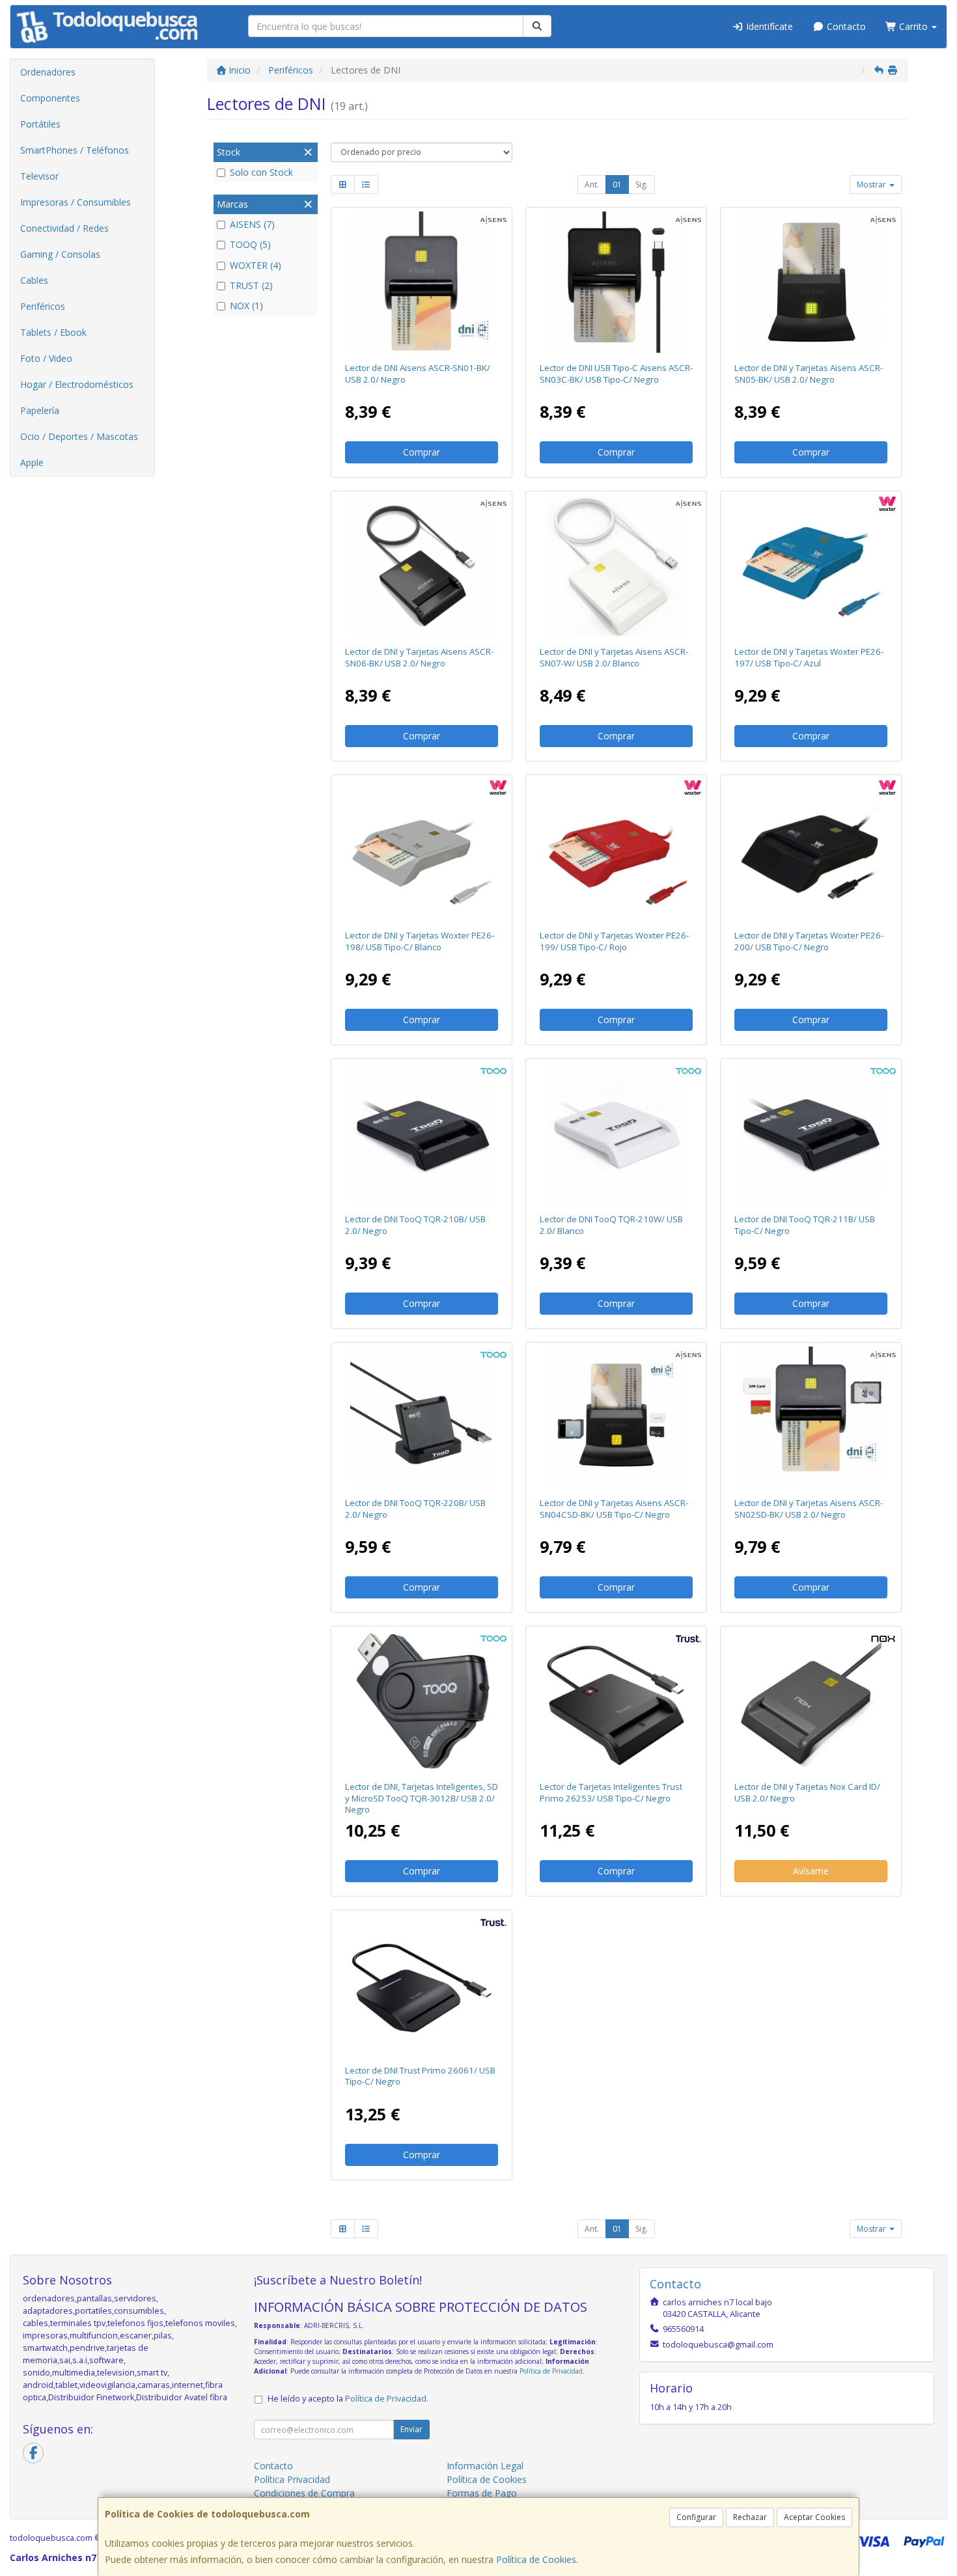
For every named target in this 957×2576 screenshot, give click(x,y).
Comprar (422, 452)
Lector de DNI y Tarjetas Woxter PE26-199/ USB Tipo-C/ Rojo (614, 941)
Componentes (50, 98)
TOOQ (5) (250, 244)
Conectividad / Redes (64, 228)
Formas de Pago (482, 2493)
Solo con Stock (261, 172)
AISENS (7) (252, 224)
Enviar (411, 2429)
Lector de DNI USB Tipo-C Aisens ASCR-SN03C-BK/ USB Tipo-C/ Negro (616, 373)
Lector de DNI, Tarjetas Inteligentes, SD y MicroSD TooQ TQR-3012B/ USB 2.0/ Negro (422, 1798)
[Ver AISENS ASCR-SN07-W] (617, 566)
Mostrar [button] (872, 185)
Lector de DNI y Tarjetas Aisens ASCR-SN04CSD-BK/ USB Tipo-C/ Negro (614, 1508)
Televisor (39, 176)
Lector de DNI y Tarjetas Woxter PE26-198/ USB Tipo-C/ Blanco (420, 941)
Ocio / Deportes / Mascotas (79, 436)
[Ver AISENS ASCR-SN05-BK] (811, 282)
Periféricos (43, 306)
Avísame (811, 1871)
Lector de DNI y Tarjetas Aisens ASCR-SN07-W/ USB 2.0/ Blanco (614, 657)
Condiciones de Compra (304, 2493)
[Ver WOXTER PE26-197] (811, 566)
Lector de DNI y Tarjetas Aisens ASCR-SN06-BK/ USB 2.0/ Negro (419, 657)
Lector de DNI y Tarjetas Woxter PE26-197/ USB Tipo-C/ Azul (809, 657)
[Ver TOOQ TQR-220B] (421, 1418)
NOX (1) (246, 306)
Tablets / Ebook (53, 332)
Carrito (913, 26)
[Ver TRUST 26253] (617, 1701)
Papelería (40, 410)
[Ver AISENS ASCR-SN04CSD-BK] (617, 1418)
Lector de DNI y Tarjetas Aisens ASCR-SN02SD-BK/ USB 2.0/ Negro (809, 1508)
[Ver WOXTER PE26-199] (617, 850)
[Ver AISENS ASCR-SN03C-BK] (617, 282)
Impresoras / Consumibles (76, 202)
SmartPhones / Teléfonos (75, 150)
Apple (32, 462)
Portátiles (40, 124)
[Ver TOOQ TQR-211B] (811, 1134)
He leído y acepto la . (348, 2399)
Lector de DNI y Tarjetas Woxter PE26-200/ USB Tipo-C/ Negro (809, 941)
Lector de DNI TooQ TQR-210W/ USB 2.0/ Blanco (611, 1225)
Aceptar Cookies (814, 2517)
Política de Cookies (536, 2559)
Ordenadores (48, 72)
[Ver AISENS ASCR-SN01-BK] (421, 282)
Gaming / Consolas (60, 254)
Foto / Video (46, 358)
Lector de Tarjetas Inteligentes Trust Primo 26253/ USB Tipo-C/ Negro (611, 1792)
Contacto (845, 26)
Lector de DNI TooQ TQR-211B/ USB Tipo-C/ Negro (805, 1225)
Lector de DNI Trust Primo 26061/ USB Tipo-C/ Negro (420, 2076)
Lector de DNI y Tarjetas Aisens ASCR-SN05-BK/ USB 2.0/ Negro (809, 373)
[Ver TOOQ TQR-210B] (421, 1134)
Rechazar (750, 2517)
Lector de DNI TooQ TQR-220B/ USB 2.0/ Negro (415, 1508)
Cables (34, 280)
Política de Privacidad (551, 2371)
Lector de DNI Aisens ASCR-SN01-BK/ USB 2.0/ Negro (418, 373)
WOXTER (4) (256, 265)
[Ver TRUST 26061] (421, 1985)
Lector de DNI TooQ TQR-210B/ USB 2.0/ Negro (415, 1225)
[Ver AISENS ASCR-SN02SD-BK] (811, 1418)
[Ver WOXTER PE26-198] (421, 850)
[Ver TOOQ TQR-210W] (617, 1134)
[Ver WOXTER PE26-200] (811, 850)
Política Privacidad (292, 2479)
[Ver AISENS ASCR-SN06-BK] (421, 566)
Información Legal (485, 2466)
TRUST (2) (251, 285)
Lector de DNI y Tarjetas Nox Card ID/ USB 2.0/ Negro (807, 1792)
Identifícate (768, 26)
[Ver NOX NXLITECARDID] (811, 1701)
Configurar (696, 2517)
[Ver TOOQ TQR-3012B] (421, 1701)
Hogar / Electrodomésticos (77, 384)
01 (617, 185)
